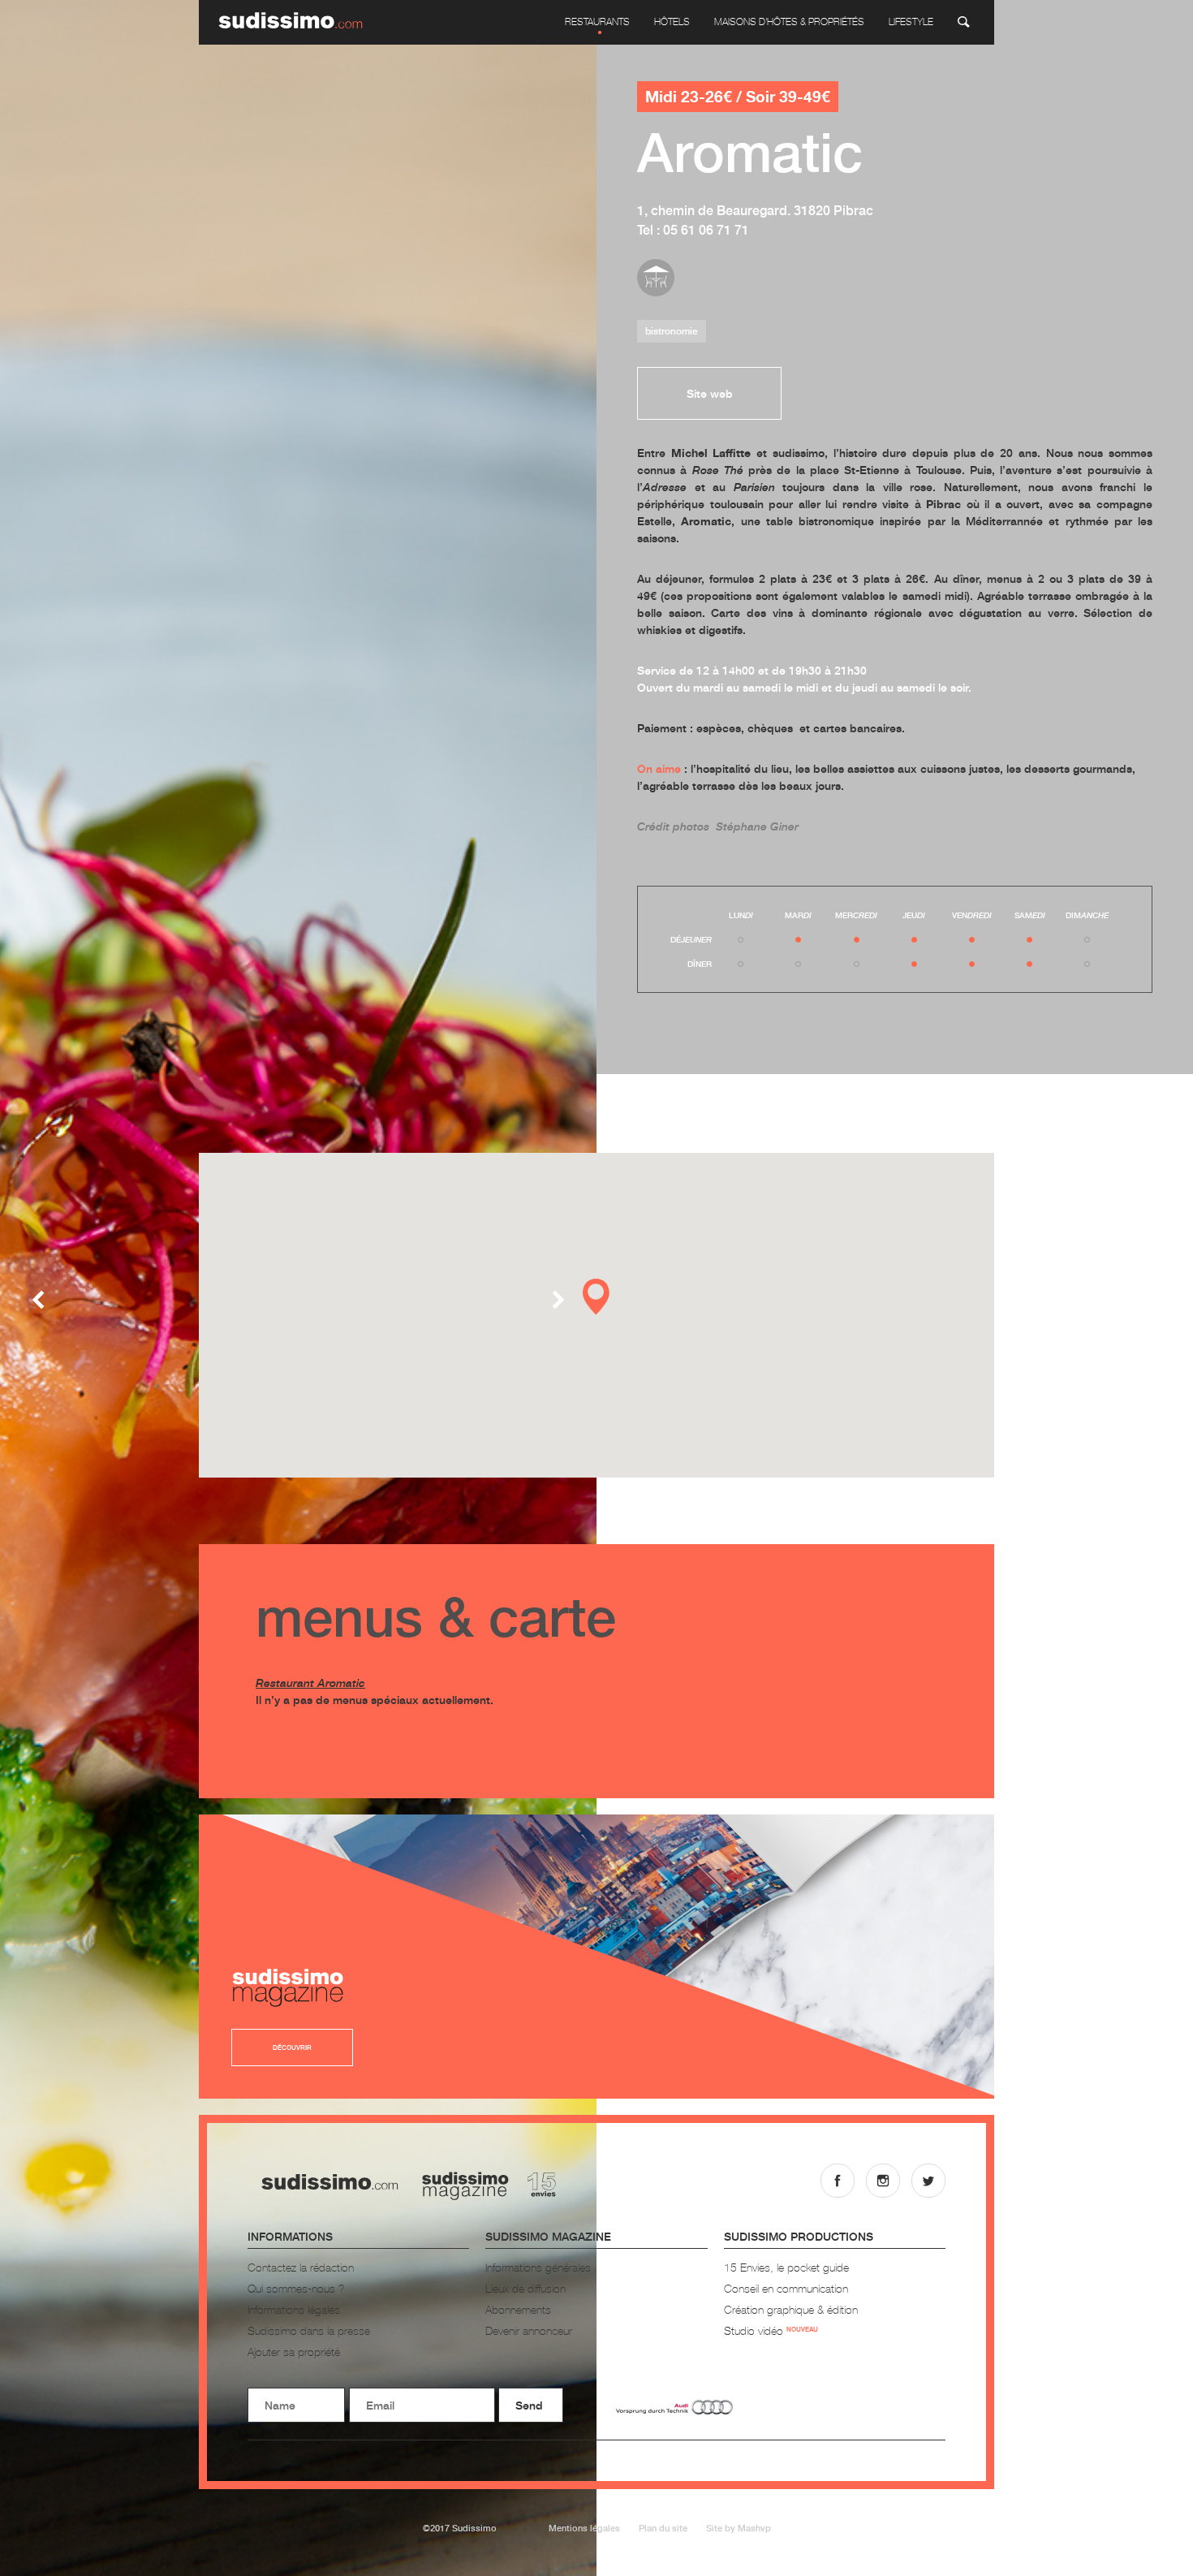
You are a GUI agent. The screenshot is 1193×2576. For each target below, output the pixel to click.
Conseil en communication (786, 2288)
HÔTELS (672, 22)
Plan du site (663, 2528)
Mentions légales (584, 2528)
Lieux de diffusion (525, 2288)
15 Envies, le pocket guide (786, 2267)
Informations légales (294, 2309)
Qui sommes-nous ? (296, 2288)
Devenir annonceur (529, 2330)
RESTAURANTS (597, 22)
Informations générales (538, 2267)
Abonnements (518, 2309)
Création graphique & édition (791, 2309)
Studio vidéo (771, 2330)
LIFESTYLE (911, 22)
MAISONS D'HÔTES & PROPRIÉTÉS (789, 22)
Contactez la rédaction (301, 2267)
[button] (596, 1297)
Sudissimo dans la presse (309, 2330)
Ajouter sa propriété (294, 2352)
